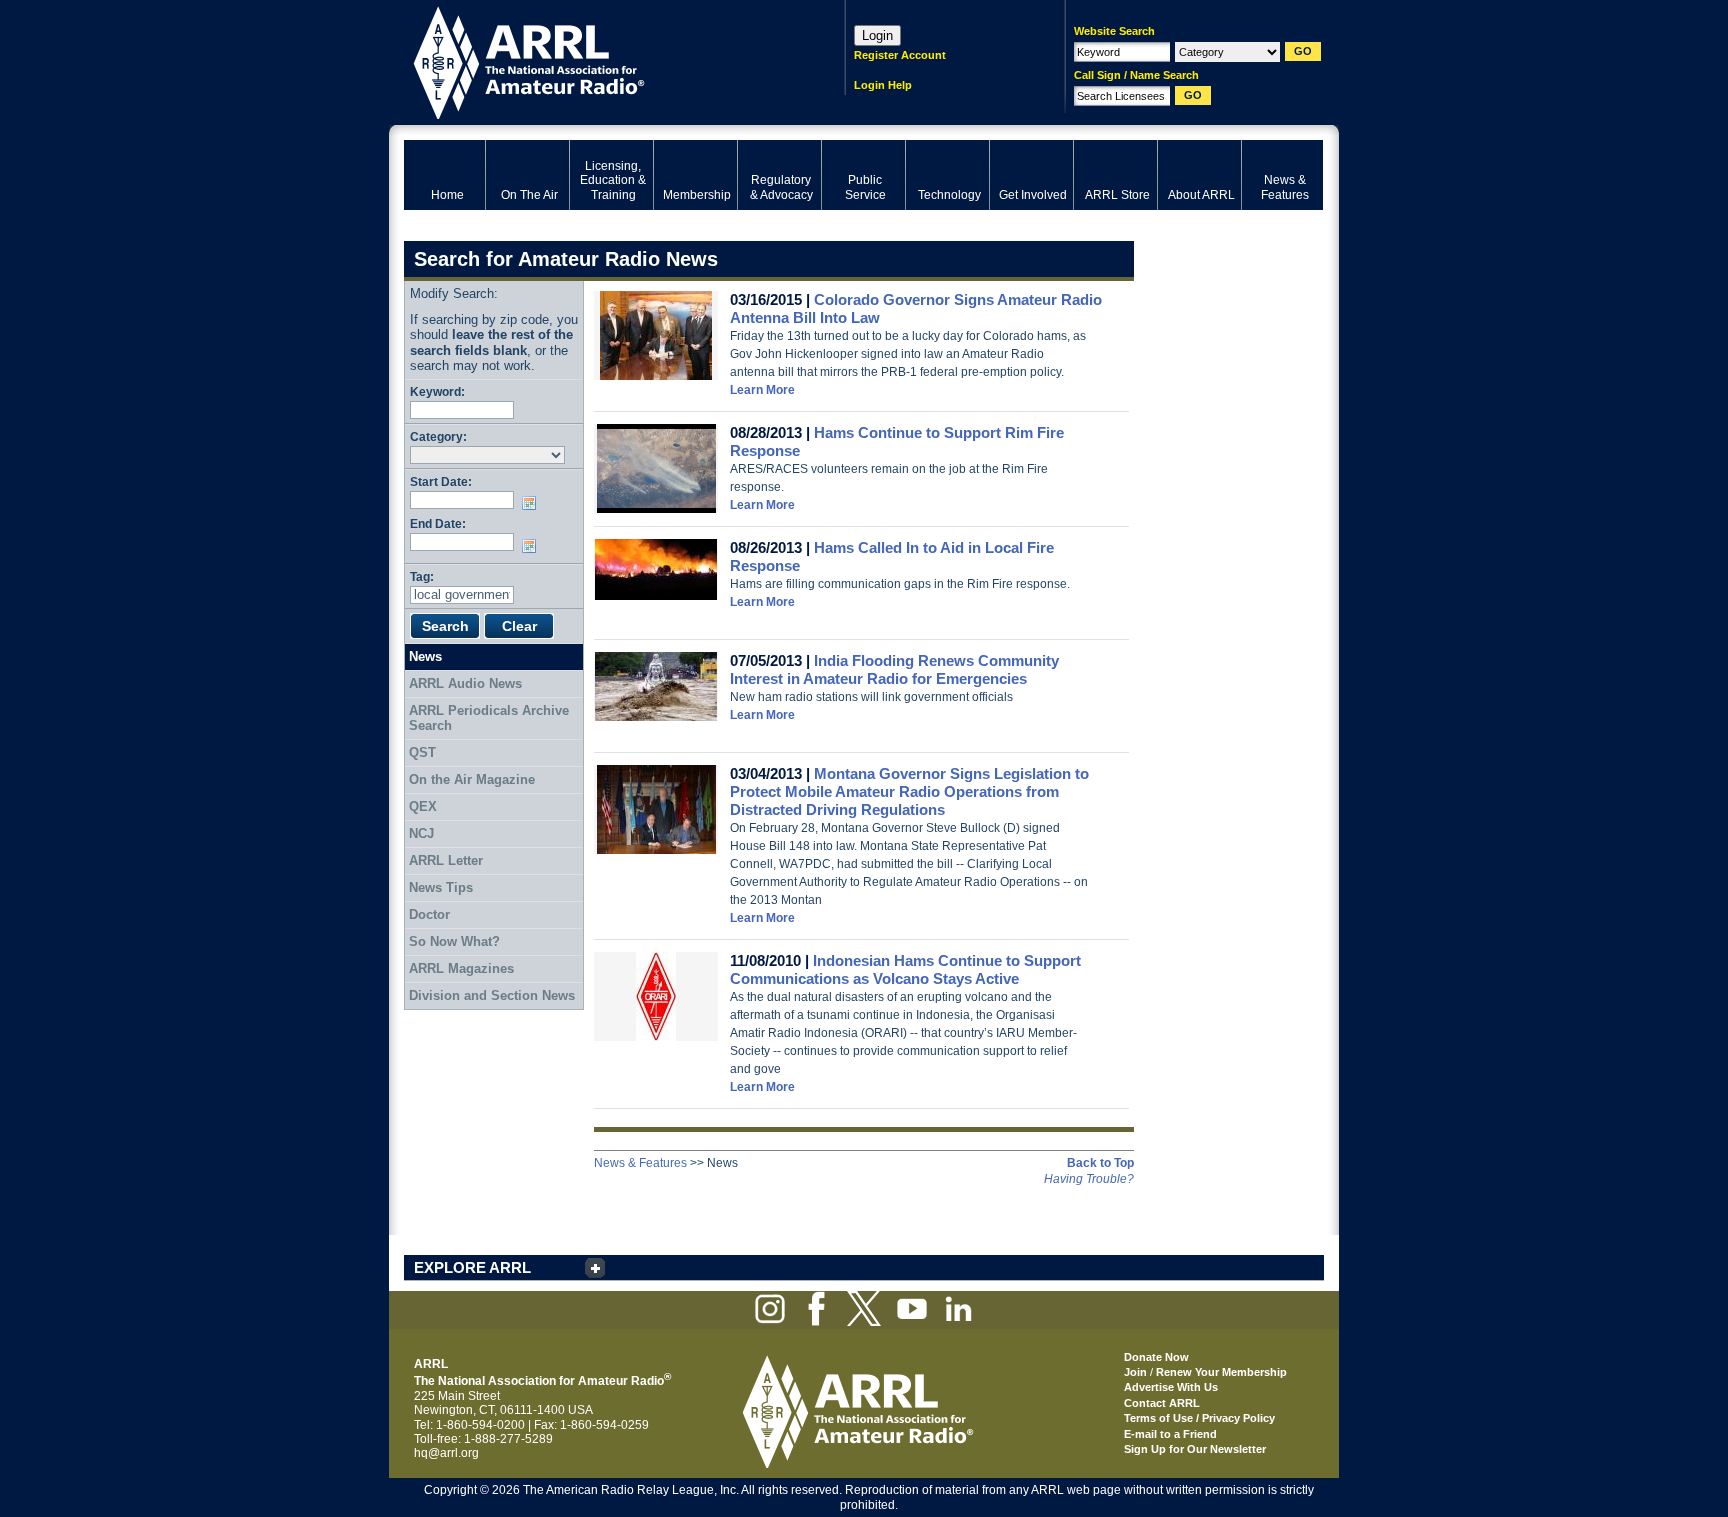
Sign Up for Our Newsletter (1195, 1449)
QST (422, 752)
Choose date (533, 503)
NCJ (421, 833)
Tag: (422, 576)
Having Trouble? (1089, 1179)
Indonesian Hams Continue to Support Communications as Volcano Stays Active (905, 969)
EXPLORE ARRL (472, 1267)
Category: (438, 436)
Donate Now (1156, 1357)
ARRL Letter (446, 860)
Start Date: (441, 481)
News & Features (640, 1163)
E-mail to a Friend (1170, 1434)
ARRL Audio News (465, 683)
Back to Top (1100, 1163)
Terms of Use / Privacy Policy (1199, 1418)
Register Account (900, 55)
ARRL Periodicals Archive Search (489, 718)
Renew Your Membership (1221, 1372)
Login (877, 35)
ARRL (598, 60)
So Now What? (454, 941)
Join (1135, 1372)
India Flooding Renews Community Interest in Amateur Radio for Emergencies (894, 669)
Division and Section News (492, 995)
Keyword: (437, 391)
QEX (423, 806)
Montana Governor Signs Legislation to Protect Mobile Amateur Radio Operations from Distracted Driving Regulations (909, 791)
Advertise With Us (1171, 1387)
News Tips (441, 887)
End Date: (438, 523)
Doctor (429, 914)
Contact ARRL (1162, 1403)
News (425, 656)
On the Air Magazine (472, 779)
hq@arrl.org (446, 1453)
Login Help (883, 85)
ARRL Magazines (461, 968)
